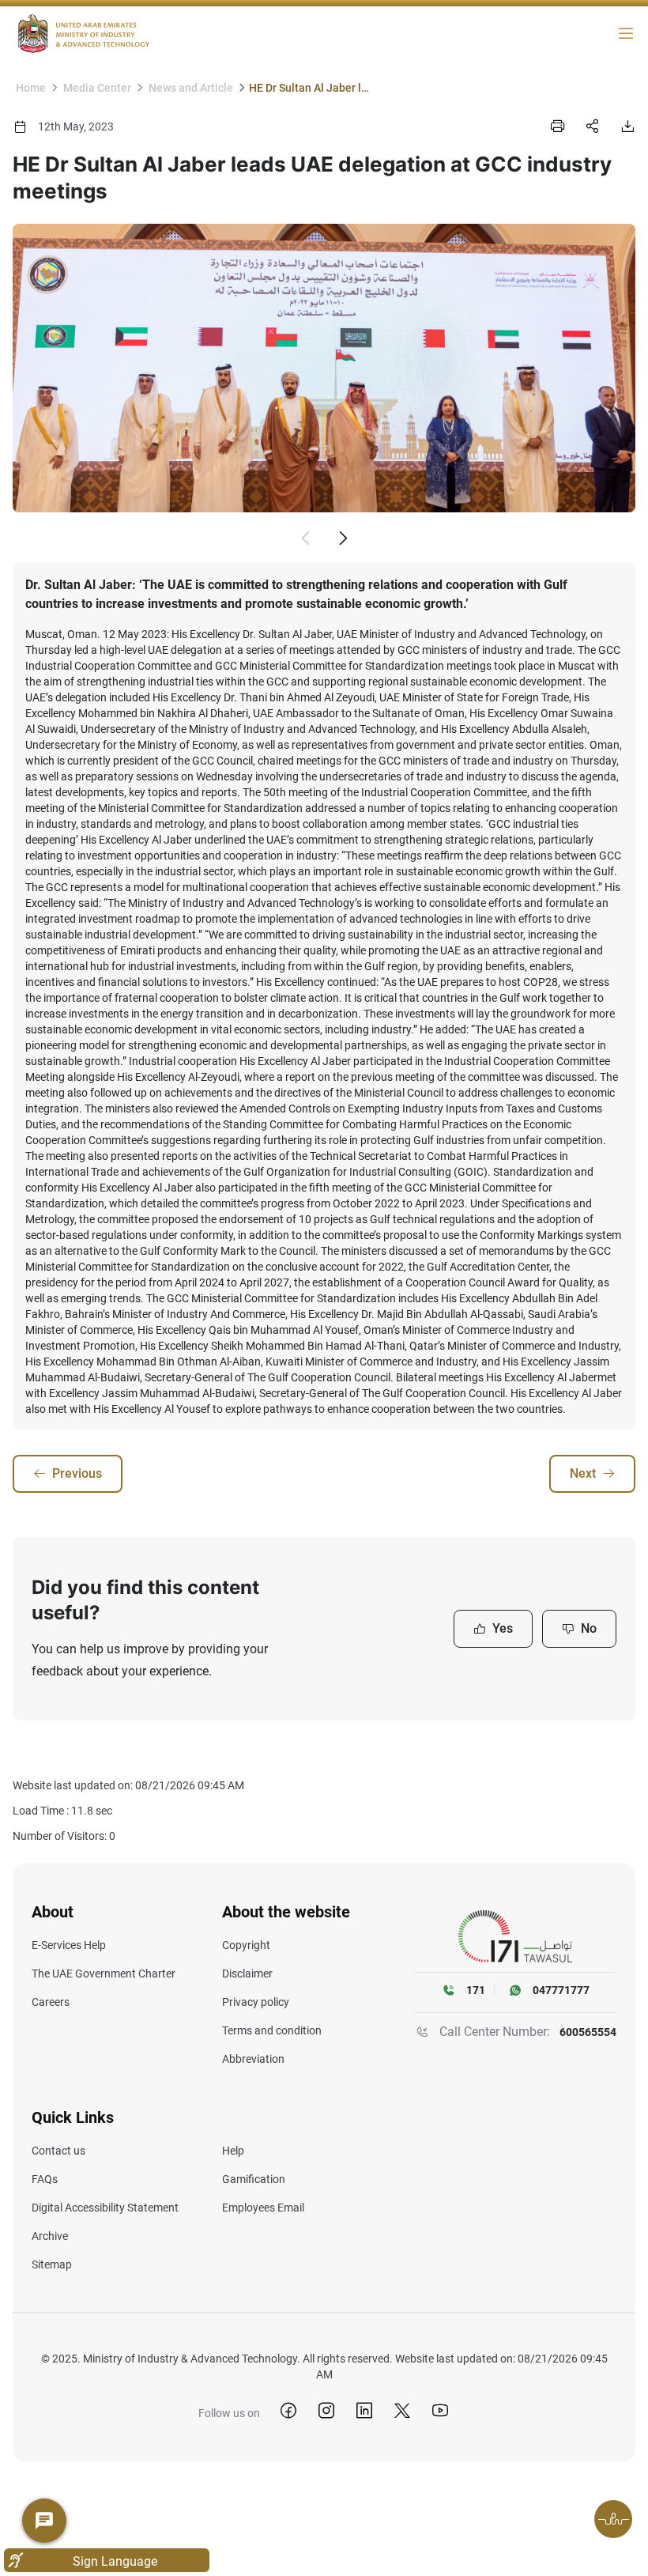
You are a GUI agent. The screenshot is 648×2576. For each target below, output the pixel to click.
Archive (50, 2236)
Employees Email (263, 2208)
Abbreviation (253, 2059)
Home (31, 88)
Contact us (58, 2151)
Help (233, 2151)
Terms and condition (272, 2030)
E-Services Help (69, 1945)
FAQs (45, 2179)
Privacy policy (256, 2002)
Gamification (254, 2179)
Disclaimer (247, 1974)
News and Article (191, 88)
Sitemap (52, 2264)
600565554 (588, 2032)
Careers (51, 2002)
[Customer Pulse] (613, 2519)
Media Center (97, 88)
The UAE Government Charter (104, 1974)
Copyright (246, 1945)
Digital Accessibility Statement (105, 2208)
